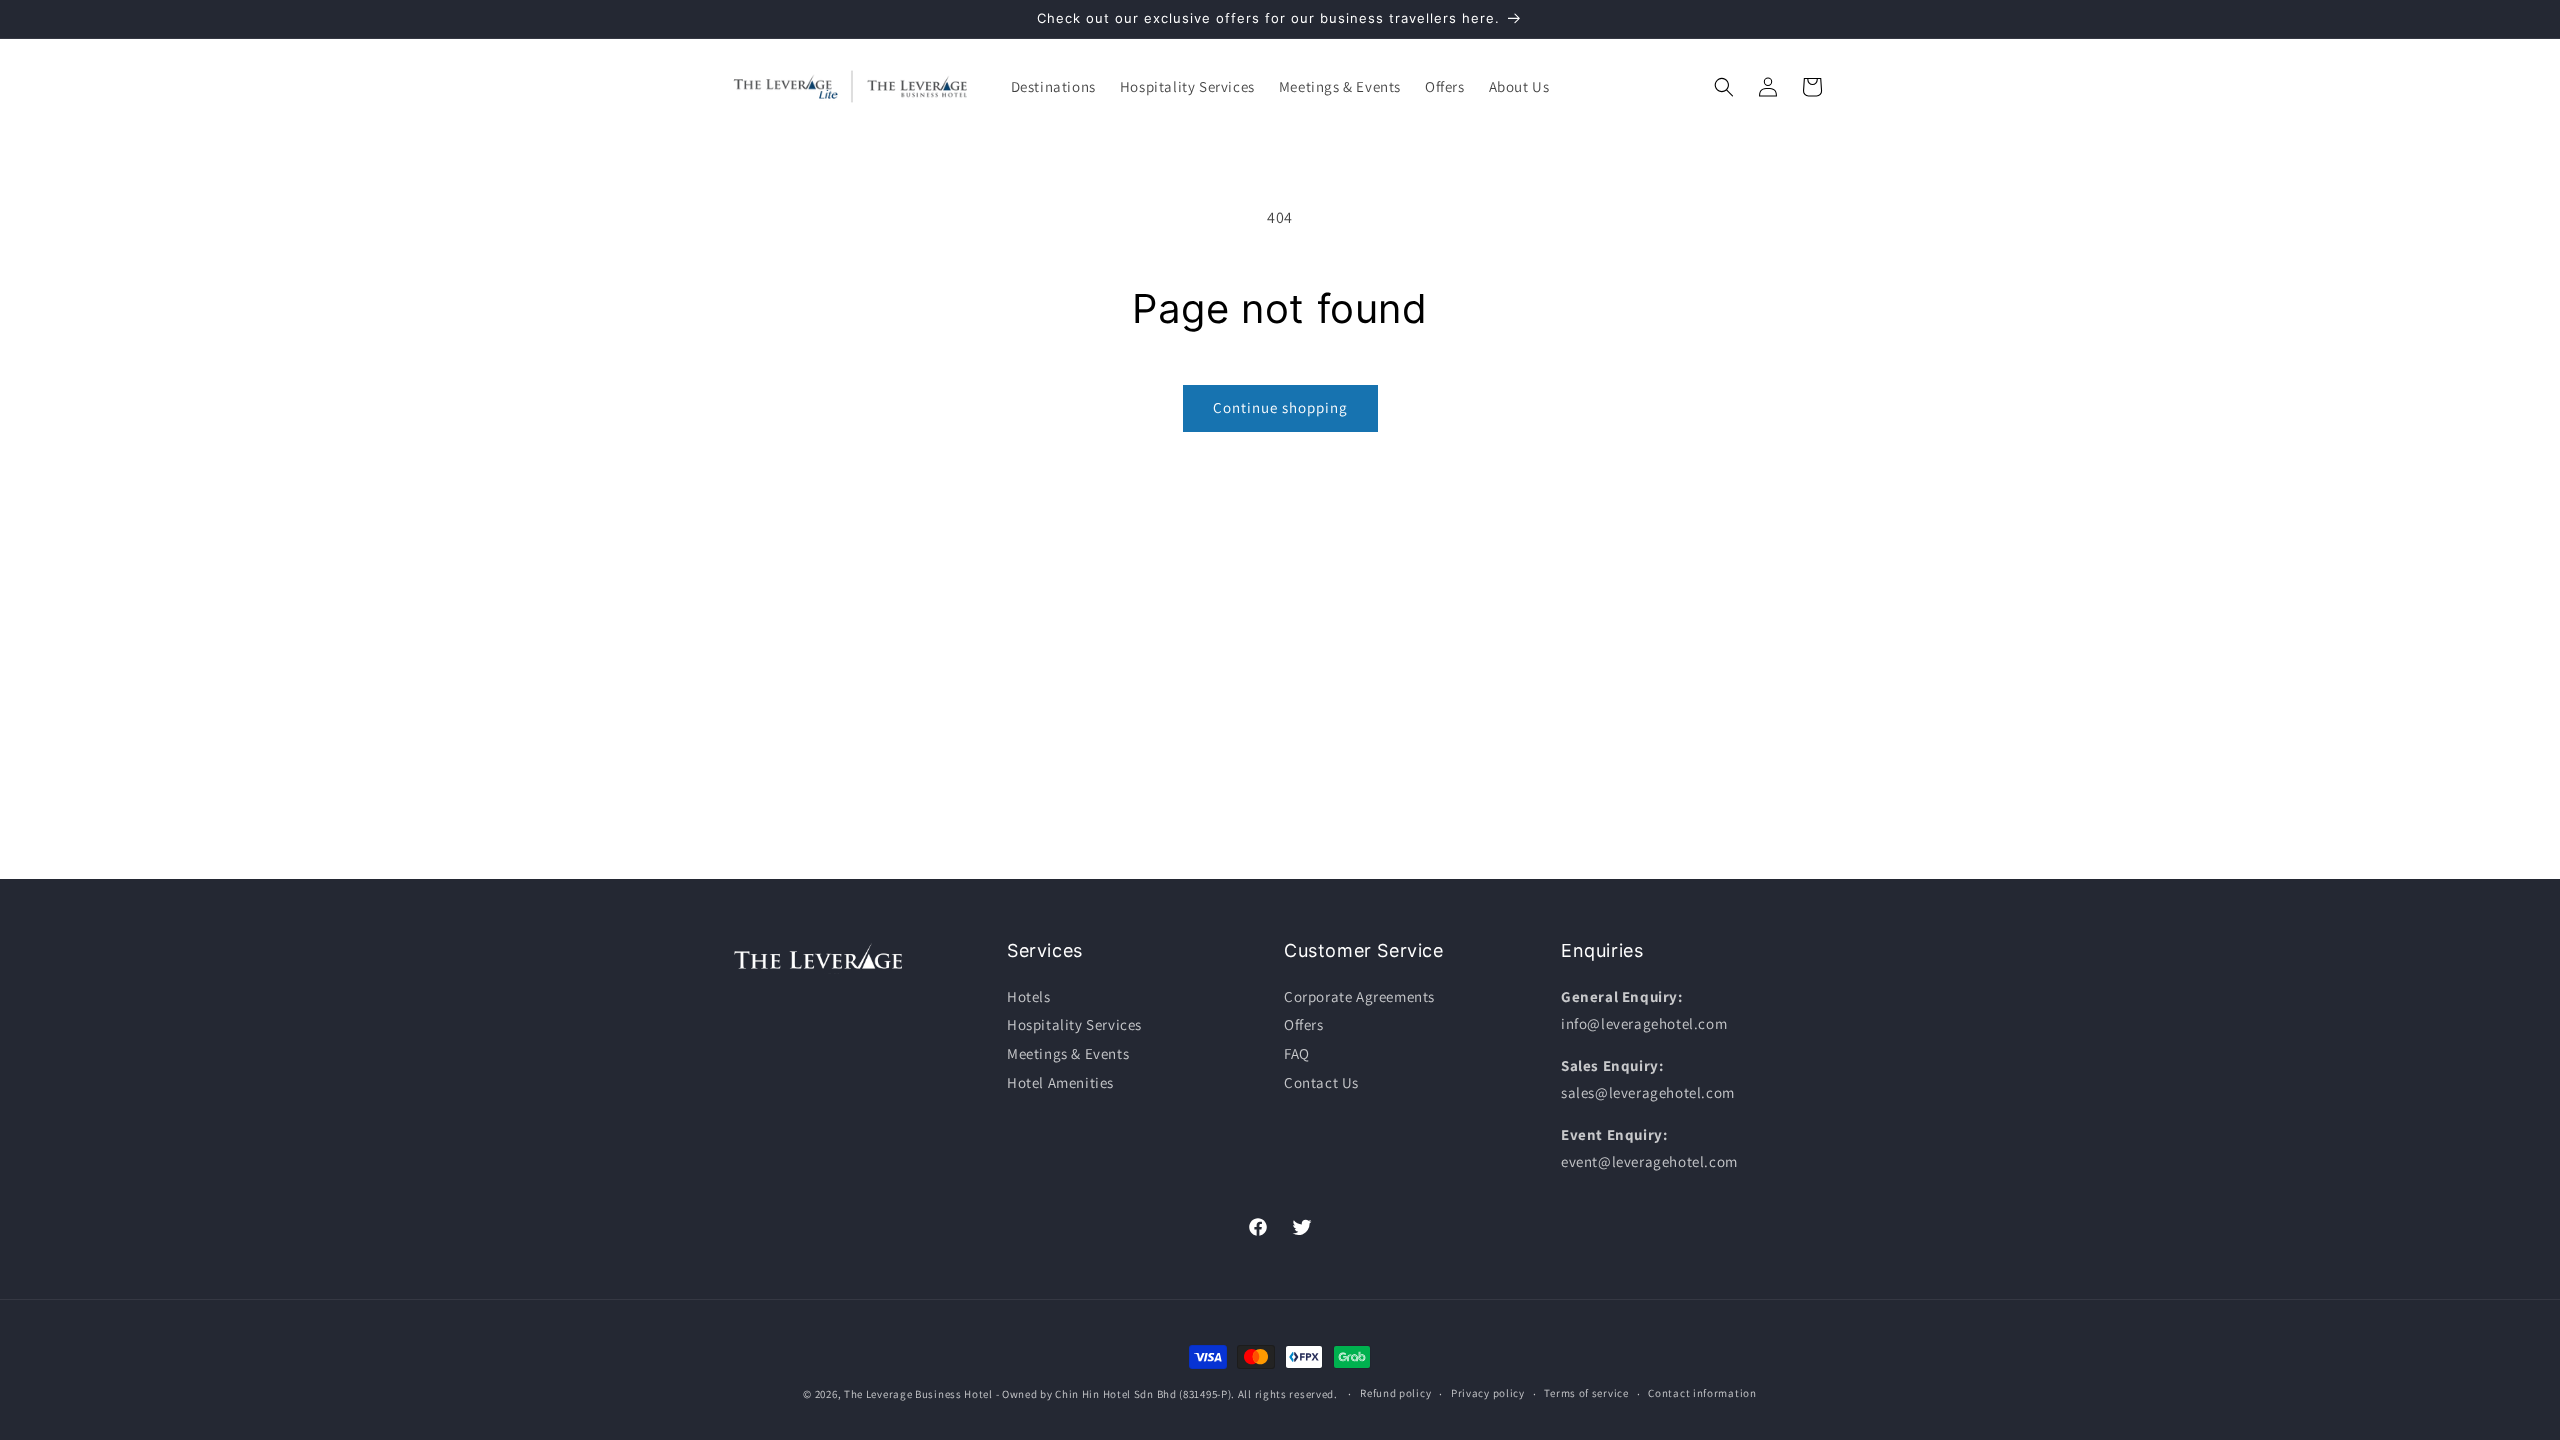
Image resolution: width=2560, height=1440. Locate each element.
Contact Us (1321, 1082)
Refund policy (1395, 1393)
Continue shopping (1280, 407)
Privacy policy (1488, 1393)
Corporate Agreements (1359, 996)
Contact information (1702, 1393)
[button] (1053, 87)
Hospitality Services (1074, 1024)
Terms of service (1586, 1393)
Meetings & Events (1068, 1053)
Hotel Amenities (1060, 1082)
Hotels (1029, 996)
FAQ (1297, 1053)
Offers (1304, 1024)
